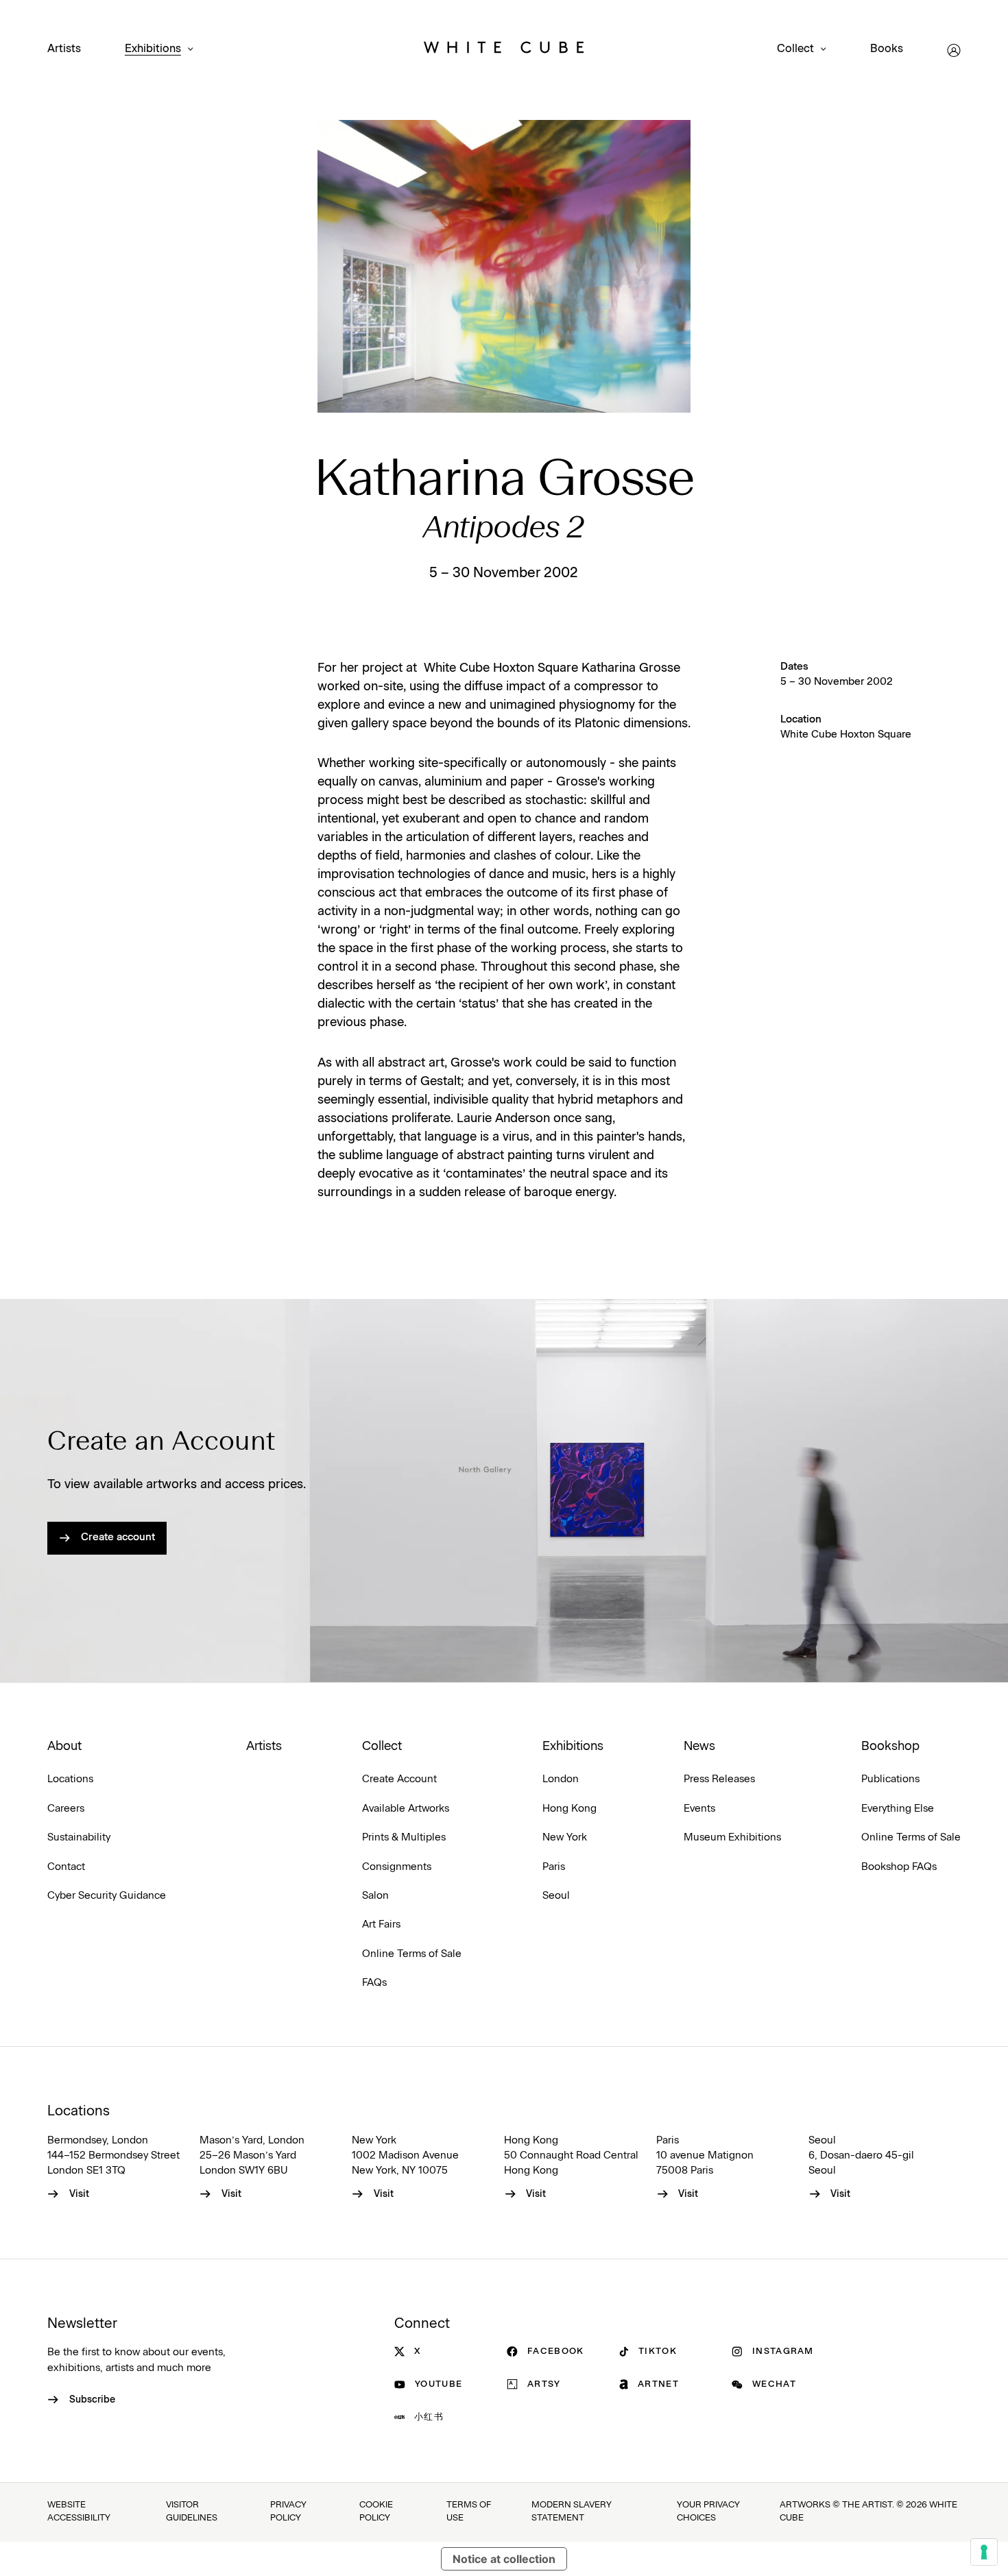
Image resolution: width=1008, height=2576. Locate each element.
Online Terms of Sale (412, 1954)
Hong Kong (569, 1809)
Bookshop (890, 1747)
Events (699, 1809)
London (561, 1779)
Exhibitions (153, 49)
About (64, 1747)
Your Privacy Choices (708, 2512)
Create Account (399, 1779)
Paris (554, 1867)
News (699, 1747)
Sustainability (79, 1837)
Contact (66, 1867)
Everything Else (898, 1809)
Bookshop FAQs (899, 1867)
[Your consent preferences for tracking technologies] (984, 2552)
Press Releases (719, 1779)
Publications (890, 1779)
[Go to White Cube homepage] (504, 50)
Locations (70, 1779)
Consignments (397, 1867)
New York (565, 1837)
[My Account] (954, 50)
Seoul (556, 1896)
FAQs (374, 1983)
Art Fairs (381, 1924)
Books (887, 49)
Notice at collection (504, 2559)
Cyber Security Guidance (107, 1896)
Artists (64, 49)
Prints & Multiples (404, 1837)
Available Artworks (406, 1809)
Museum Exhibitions (732, 1837)
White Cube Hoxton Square (846, 734)
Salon (375, 1896)
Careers (66, 1809)
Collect (795, 49)
